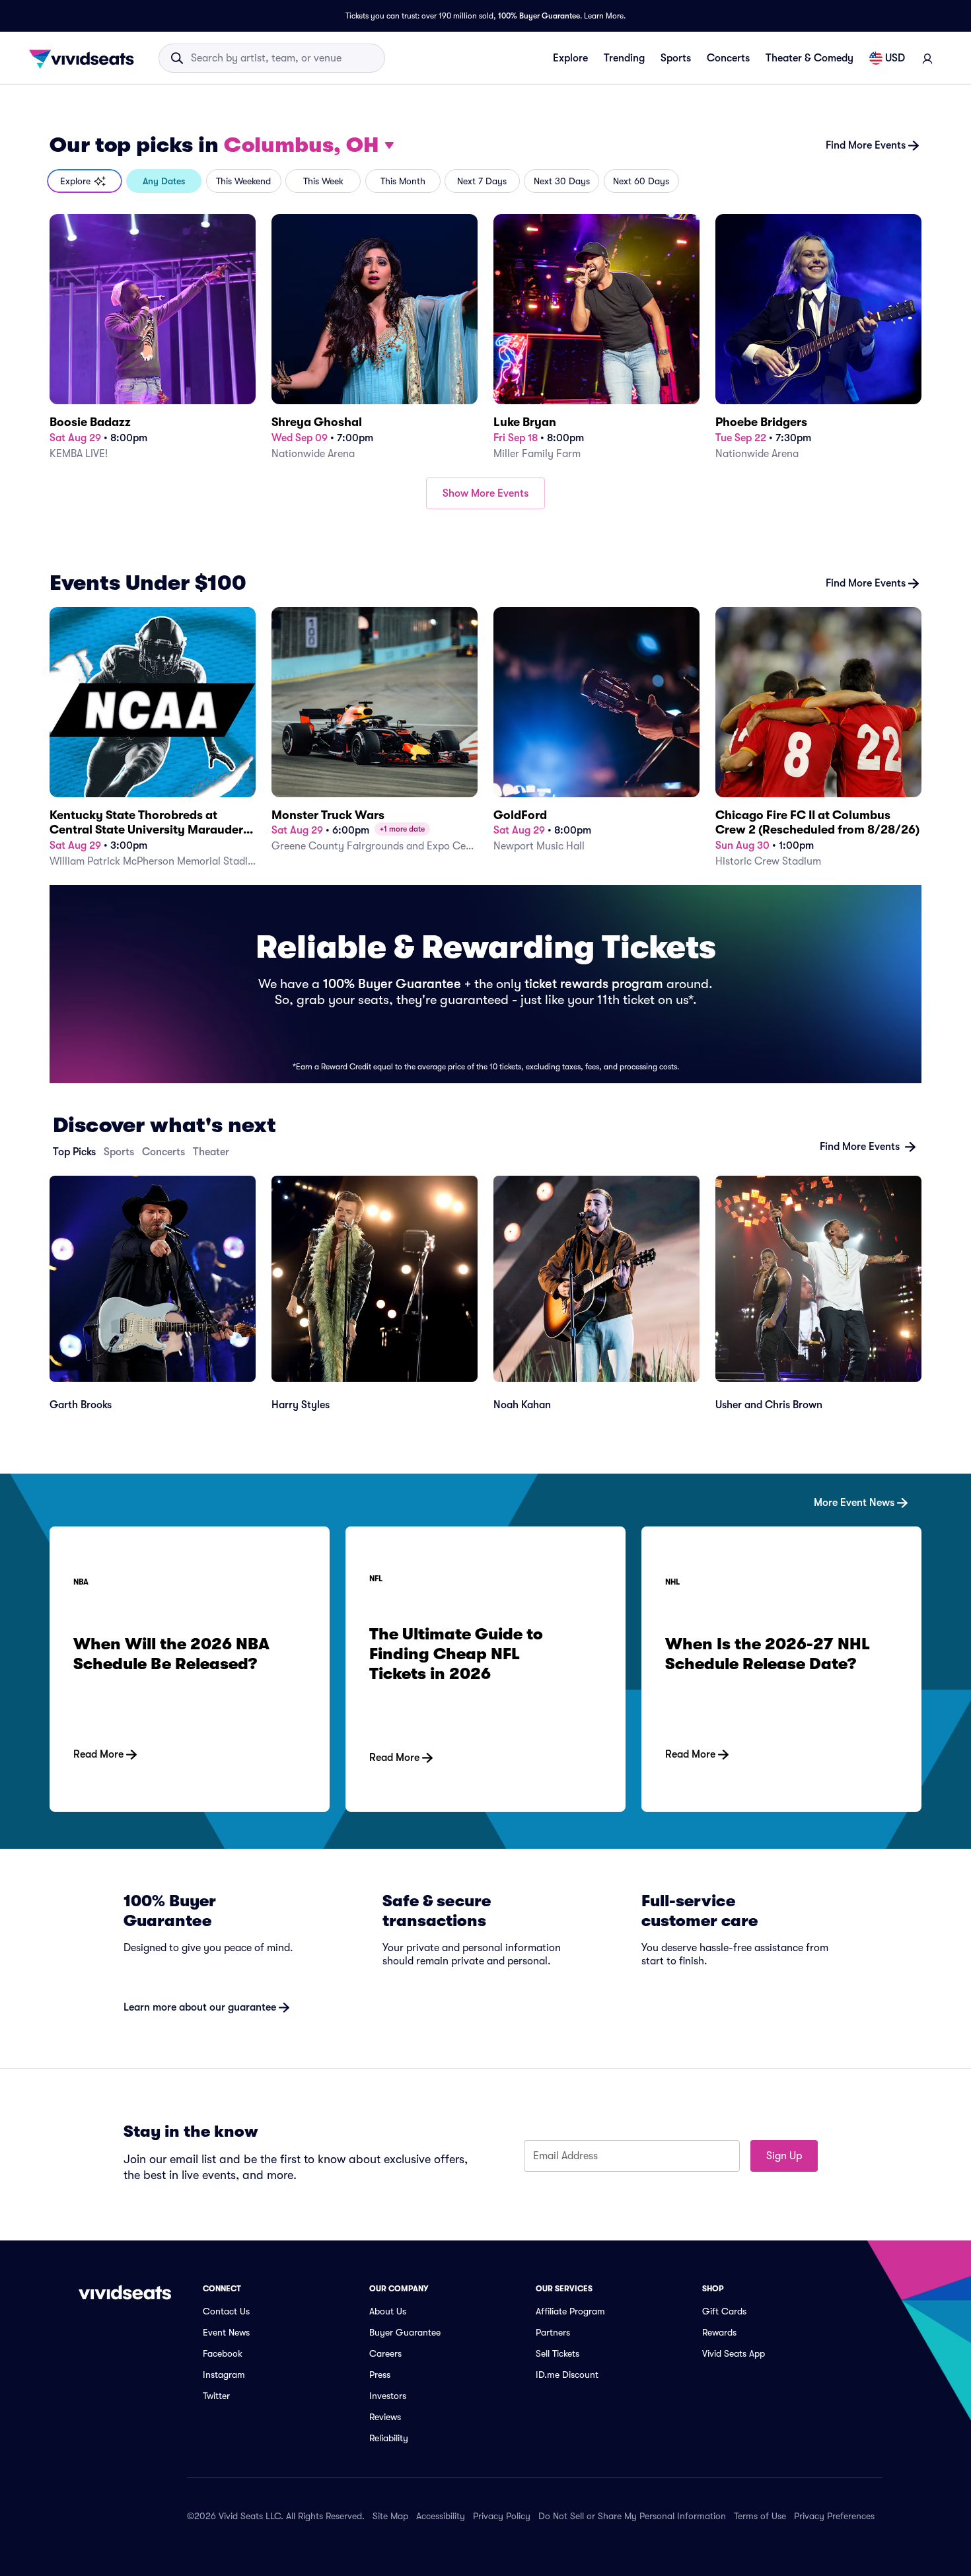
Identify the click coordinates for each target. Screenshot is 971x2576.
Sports (676, 58)
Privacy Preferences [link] (834, 2516)
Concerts (728, 58)
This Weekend (243, 181)
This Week (323, 181)
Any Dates (164, 181)
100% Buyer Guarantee (539, 16)
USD (895, 58)
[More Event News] (485, 1482)
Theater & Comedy (809, 58)
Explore (570, 58)
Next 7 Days (482, 181)
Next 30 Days (562, 181)
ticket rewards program (594, 984)
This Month (403, 181)
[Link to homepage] (85, 58)
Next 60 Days (641, 181)
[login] (927, 58)
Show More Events (485, 493)
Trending (624, 58)
